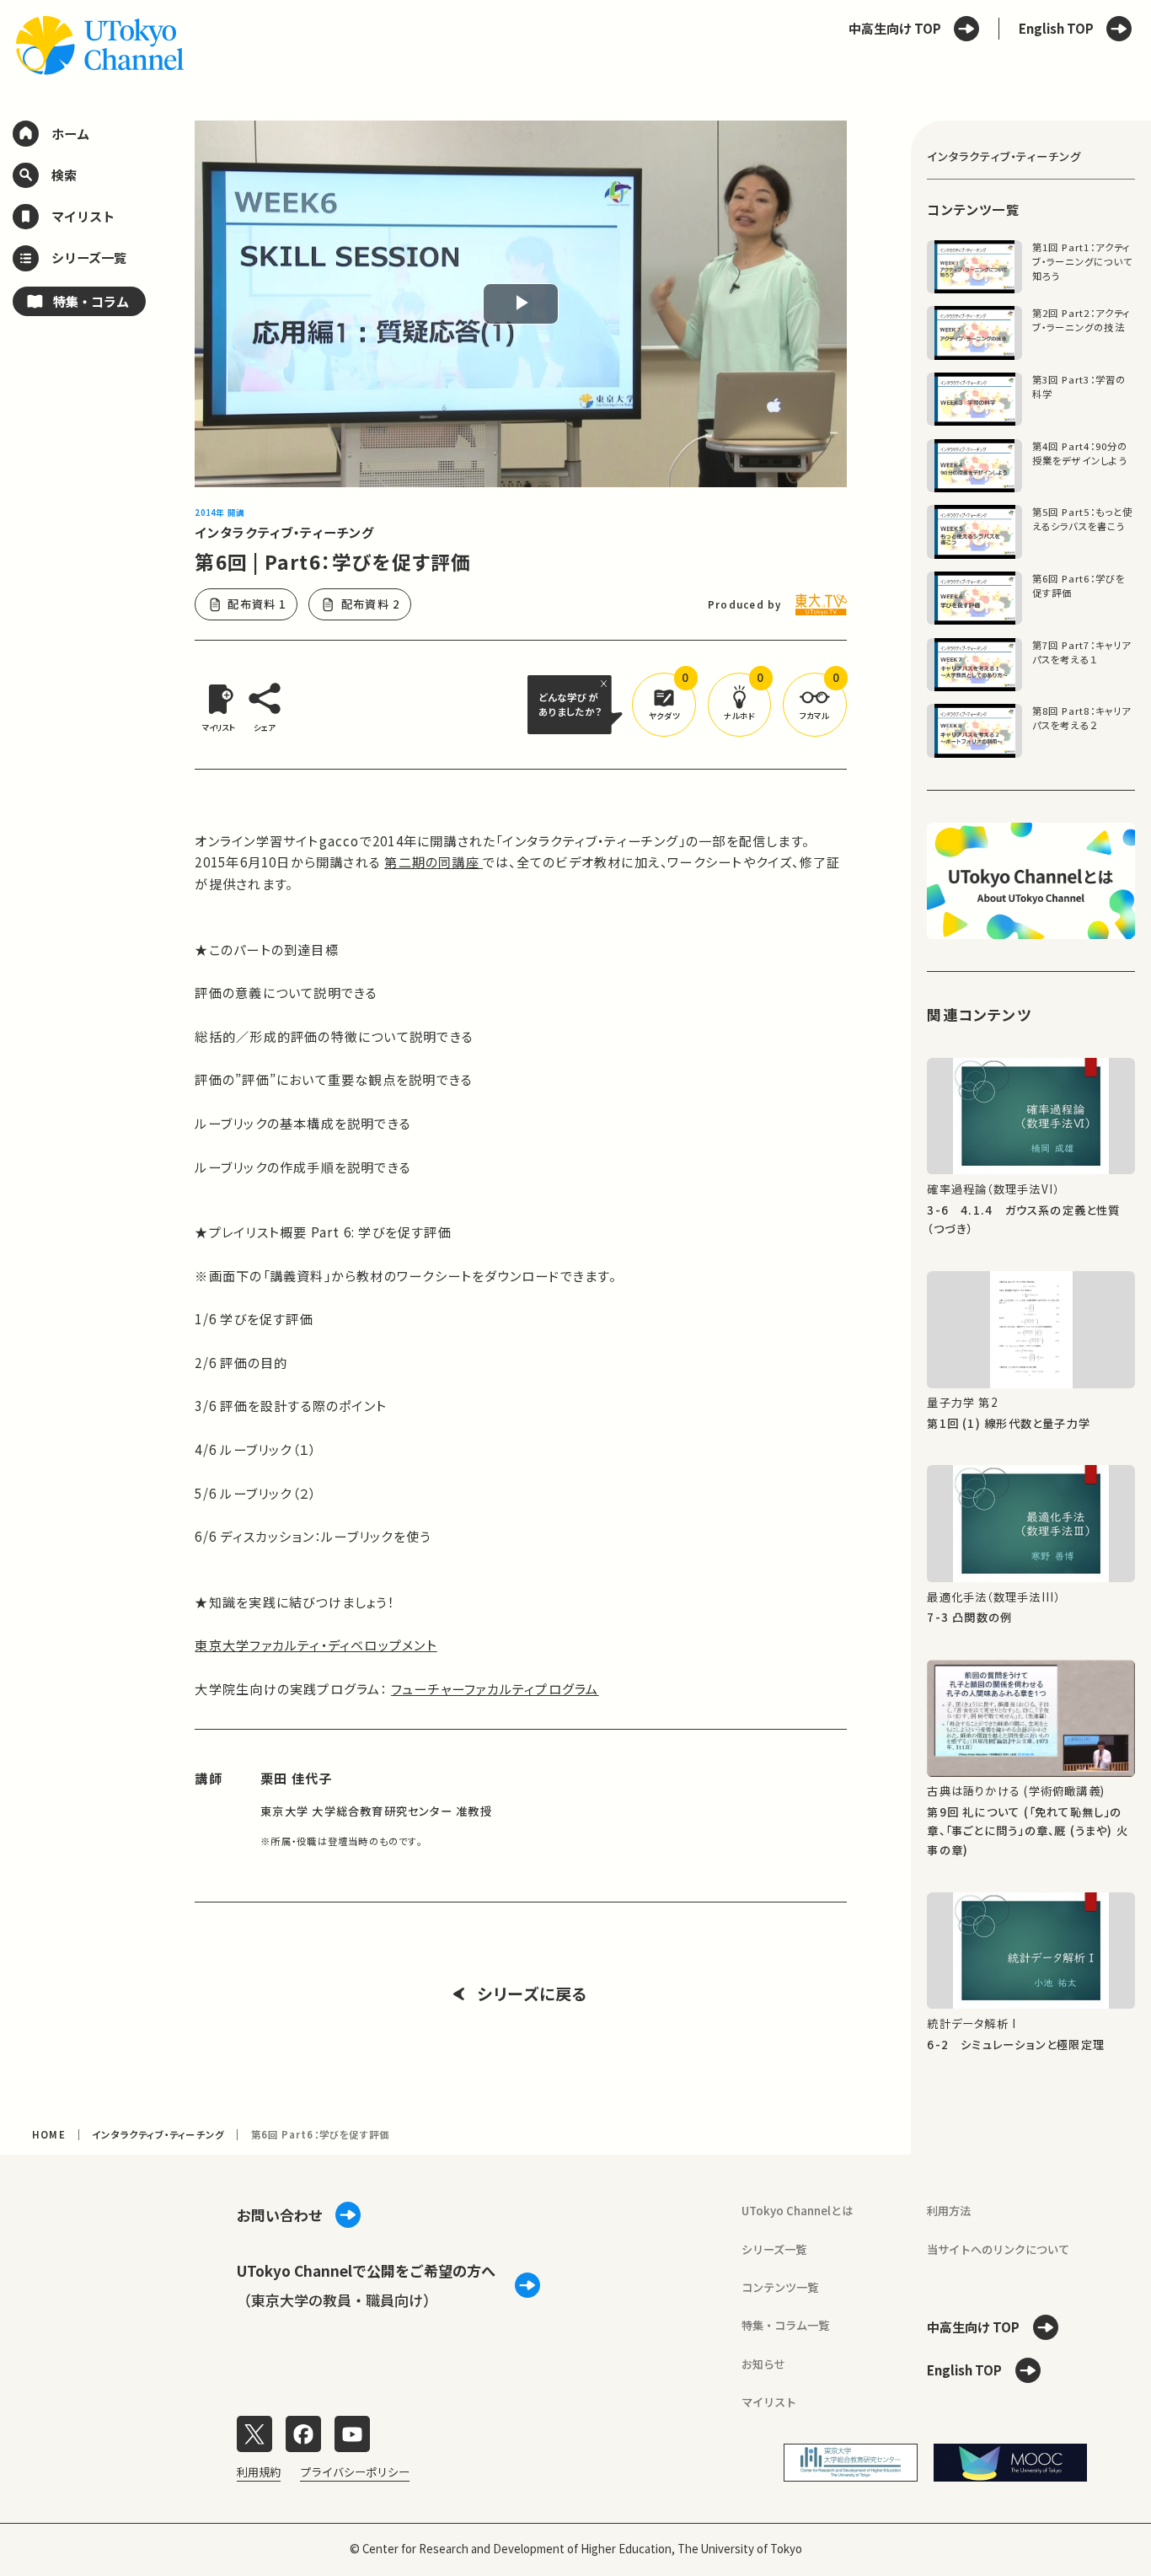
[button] (664, 705)
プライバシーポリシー (355, 2472)
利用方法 (949, 2211)
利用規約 (259, 2472)
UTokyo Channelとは (797, 2211)
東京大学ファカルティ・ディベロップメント (316, 1645)
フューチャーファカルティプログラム (495, 1688)
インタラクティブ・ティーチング (284, 532)
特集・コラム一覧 (785, 2325)
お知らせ (763, 2364)
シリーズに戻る (533, 1994)
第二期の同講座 (434, 861)
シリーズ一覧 (774, 2249)
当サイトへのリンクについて (998, 2249)
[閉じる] (606, 683)
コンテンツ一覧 (780, 2287)
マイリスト (769, 2402)
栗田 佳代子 (296, 1778)
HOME (49, 2134)
